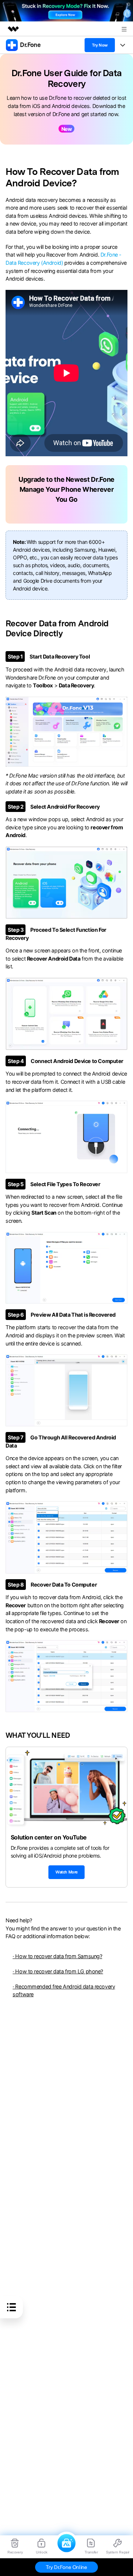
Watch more (66, 1872)
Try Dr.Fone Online (66, 2567)
